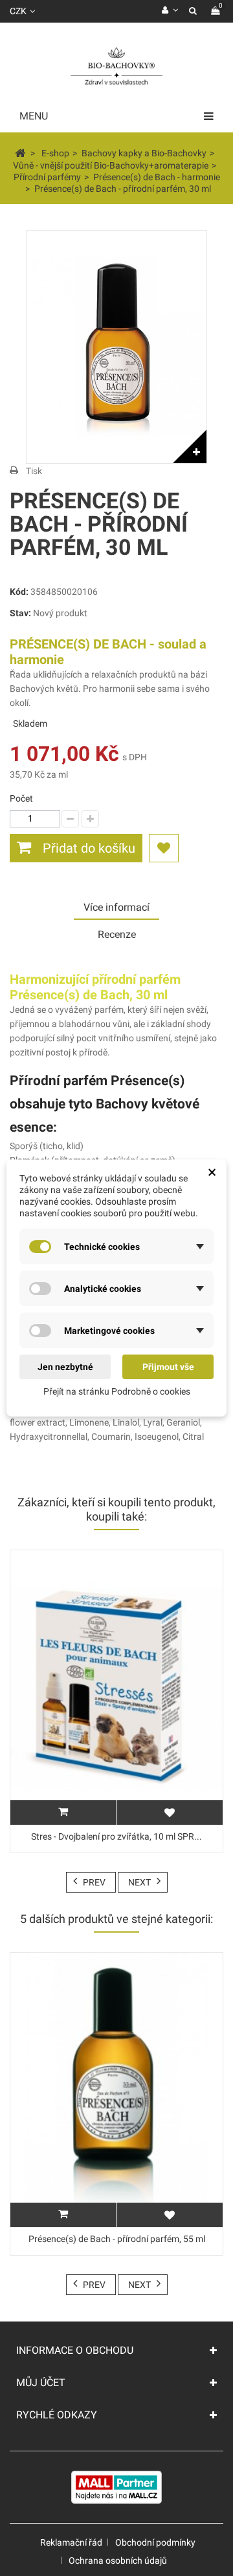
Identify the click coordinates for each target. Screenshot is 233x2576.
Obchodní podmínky (155, 2542)
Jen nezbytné (65, 1367)
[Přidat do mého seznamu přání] (164, 848)
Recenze (117, 934)
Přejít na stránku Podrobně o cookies (117, 1391)
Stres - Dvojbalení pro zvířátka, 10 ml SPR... (116, 1836)
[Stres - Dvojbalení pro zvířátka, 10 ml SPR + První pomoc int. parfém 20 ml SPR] (116, 1688)
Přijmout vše (168, 1367)
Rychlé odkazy (57, 2415)
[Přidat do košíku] (63, 1813)
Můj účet (41, 2383)
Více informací (116, 907)
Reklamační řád (71, 2542)
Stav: (20, 613)
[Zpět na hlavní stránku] (20, 152)
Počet (21, 798)
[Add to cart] (63, 2215)
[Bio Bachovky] (116, 67)
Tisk (34, 471)
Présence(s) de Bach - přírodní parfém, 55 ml (117, 2239)
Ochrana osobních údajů (118, 2560)
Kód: (19, 592)
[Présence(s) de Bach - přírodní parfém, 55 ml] (116, 2090)
